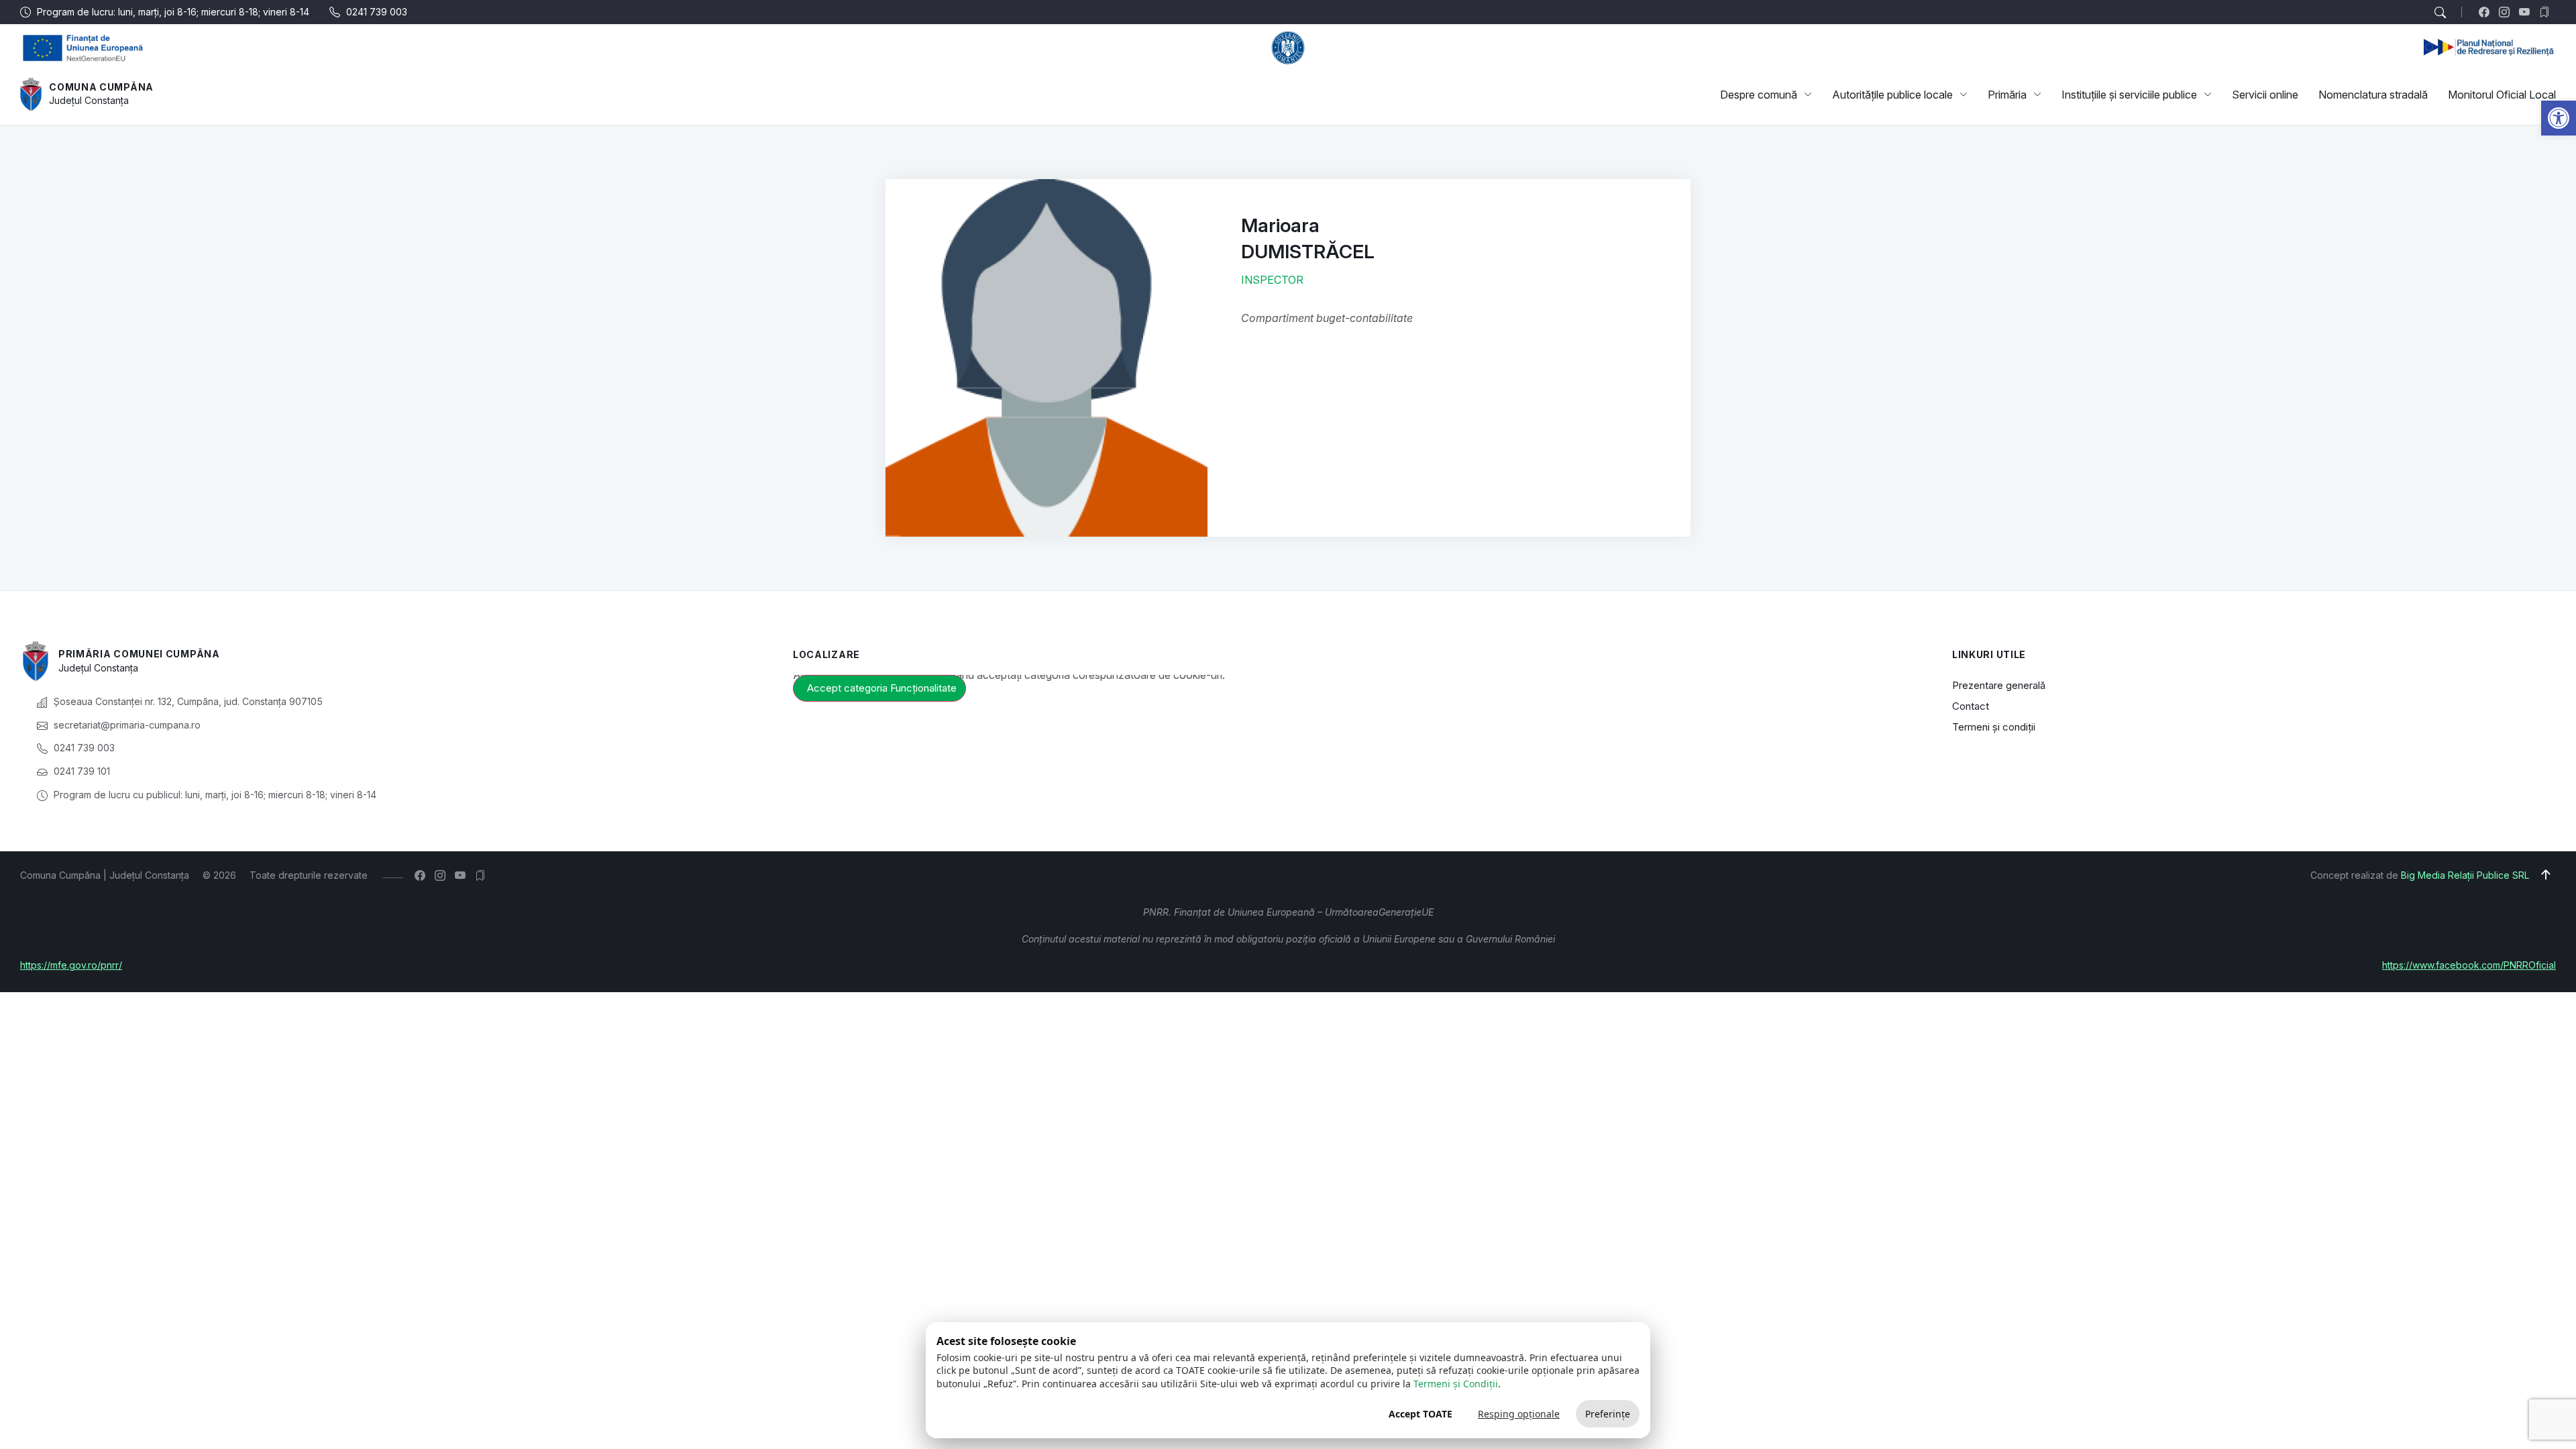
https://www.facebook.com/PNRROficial (2469, 965)
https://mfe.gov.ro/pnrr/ (71, 965)
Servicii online (2265, 95)
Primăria (2007, 95)
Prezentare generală (1999, 685)
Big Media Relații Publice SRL (2465, 875)
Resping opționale (1519, 1414)
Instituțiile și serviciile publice (2129, 95)
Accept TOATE (1420, 1414)
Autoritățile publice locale (1892, 95)
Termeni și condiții (1994, 727)
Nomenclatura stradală (2373, 95)
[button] (2559, 118)
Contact (1971, 706)
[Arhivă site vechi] (2547, 12)
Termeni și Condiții (1456, 1384)
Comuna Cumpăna (101, 87)
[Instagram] (2507, 12)
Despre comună (1759, 95)
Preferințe (1608, 1414)
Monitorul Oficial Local (2502, 95)
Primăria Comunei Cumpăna (139, 654)
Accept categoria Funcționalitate (882, 688)
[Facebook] (2487, 12)
